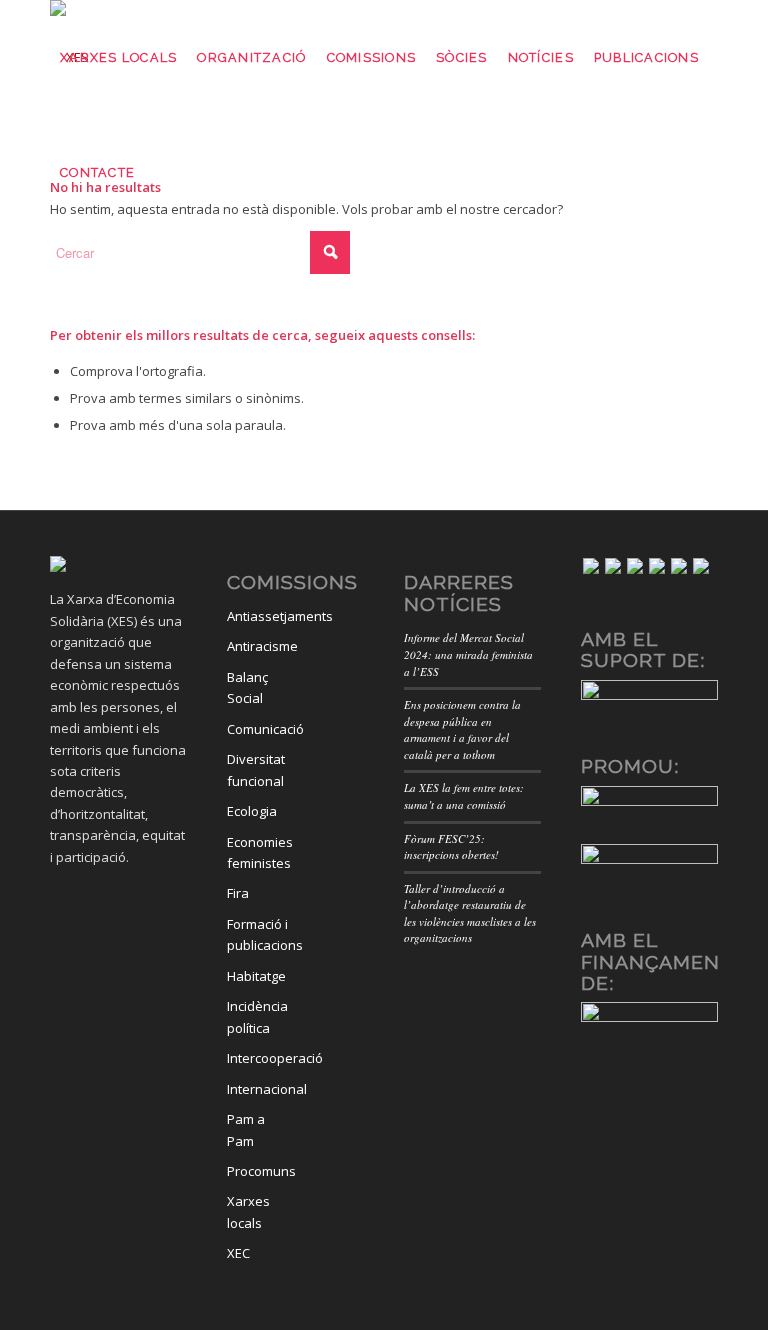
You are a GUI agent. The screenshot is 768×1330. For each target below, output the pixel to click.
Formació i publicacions (258, 934)
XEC (238, 1253)
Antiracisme (258, 646)
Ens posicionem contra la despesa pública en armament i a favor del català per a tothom (462, 729)
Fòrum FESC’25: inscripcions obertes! (451, 847)
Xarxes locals (248, 1211)
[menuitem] (118, 57)
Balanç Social (247, 687)
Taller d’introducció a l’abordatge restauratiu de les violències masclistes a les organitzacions (470, 913)
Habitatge (256, 976)
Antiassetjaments (258, 616)
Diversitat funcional (256, 769)
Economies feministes (258, 852)
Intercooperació (258, 1058)
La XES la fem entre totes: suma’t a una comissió (464, 796)
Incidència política (257, 1016)
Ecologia (252, 811)
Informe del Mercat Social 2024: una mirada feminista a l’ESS (468, 654)
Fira (238, 893)
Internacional (258, 1089)
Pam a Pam (246, 1129)
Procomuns (258, 1171)
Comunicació (258, 729)
